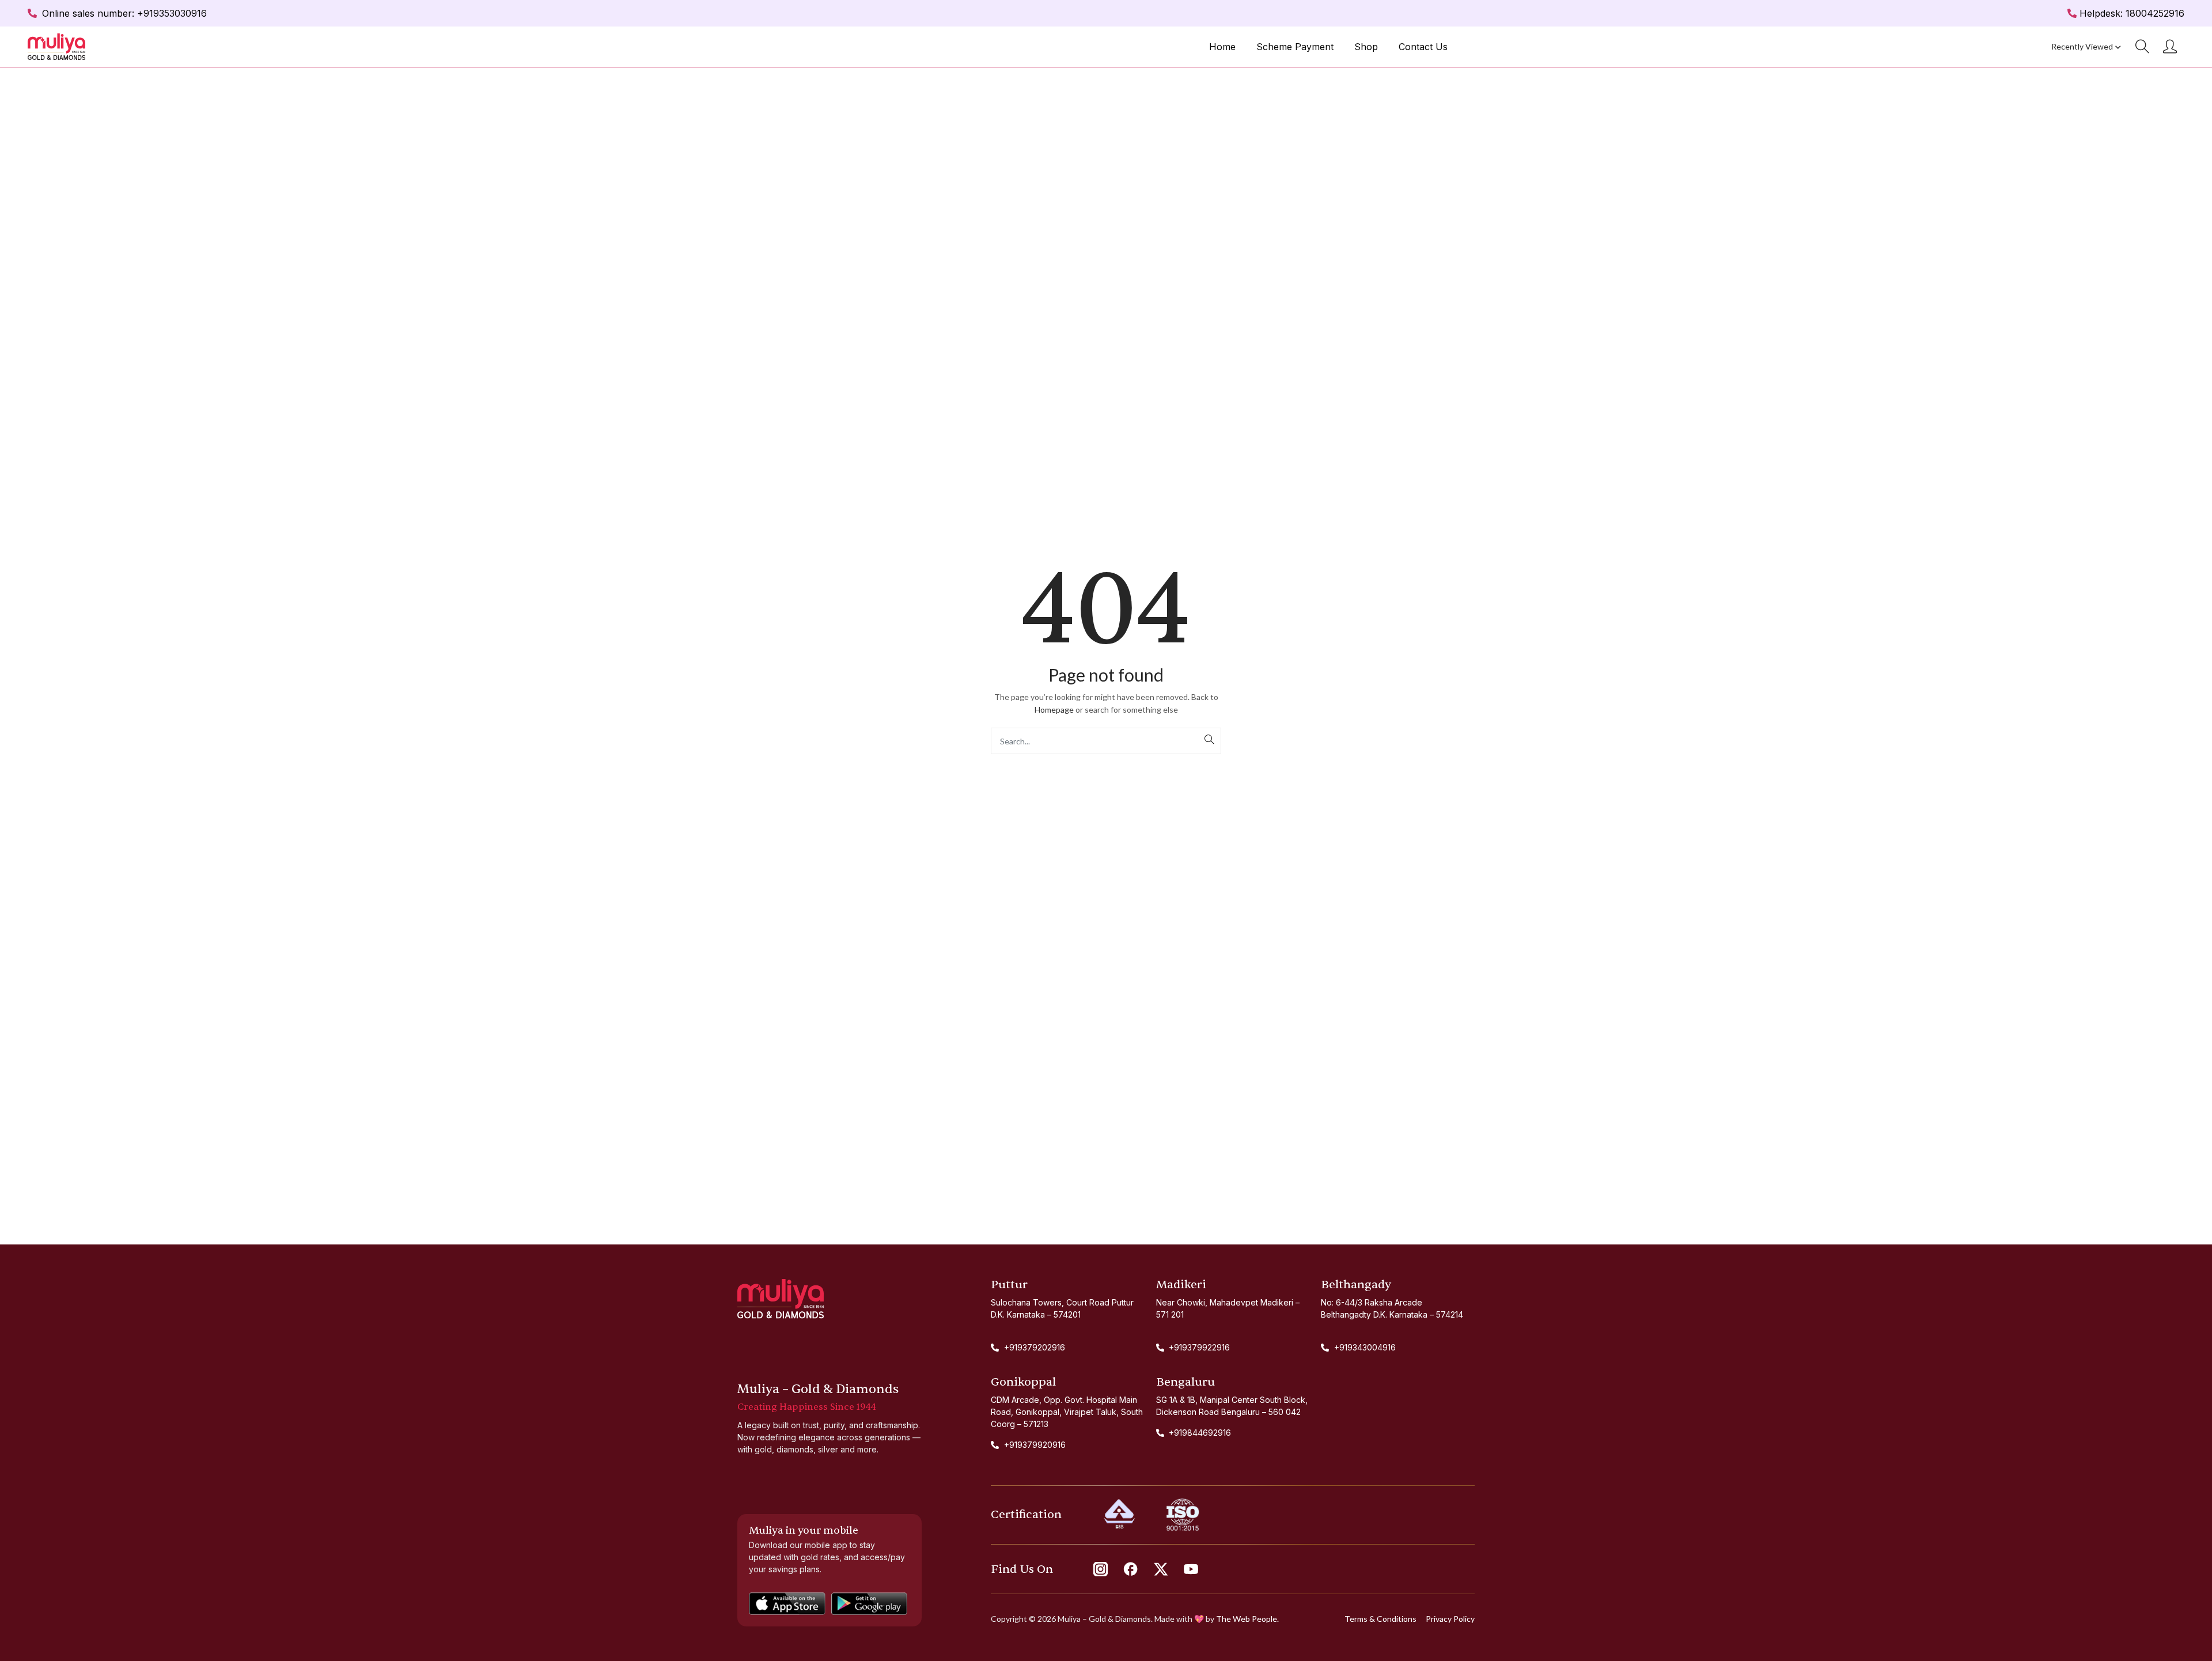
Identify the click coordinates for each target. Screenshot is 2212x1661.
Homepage (1054, 710)
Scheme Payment (1295, 47)
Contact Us (1423, 47)
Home (1222, 47)
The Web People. (1247, 1619)
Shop (1366, 47)
